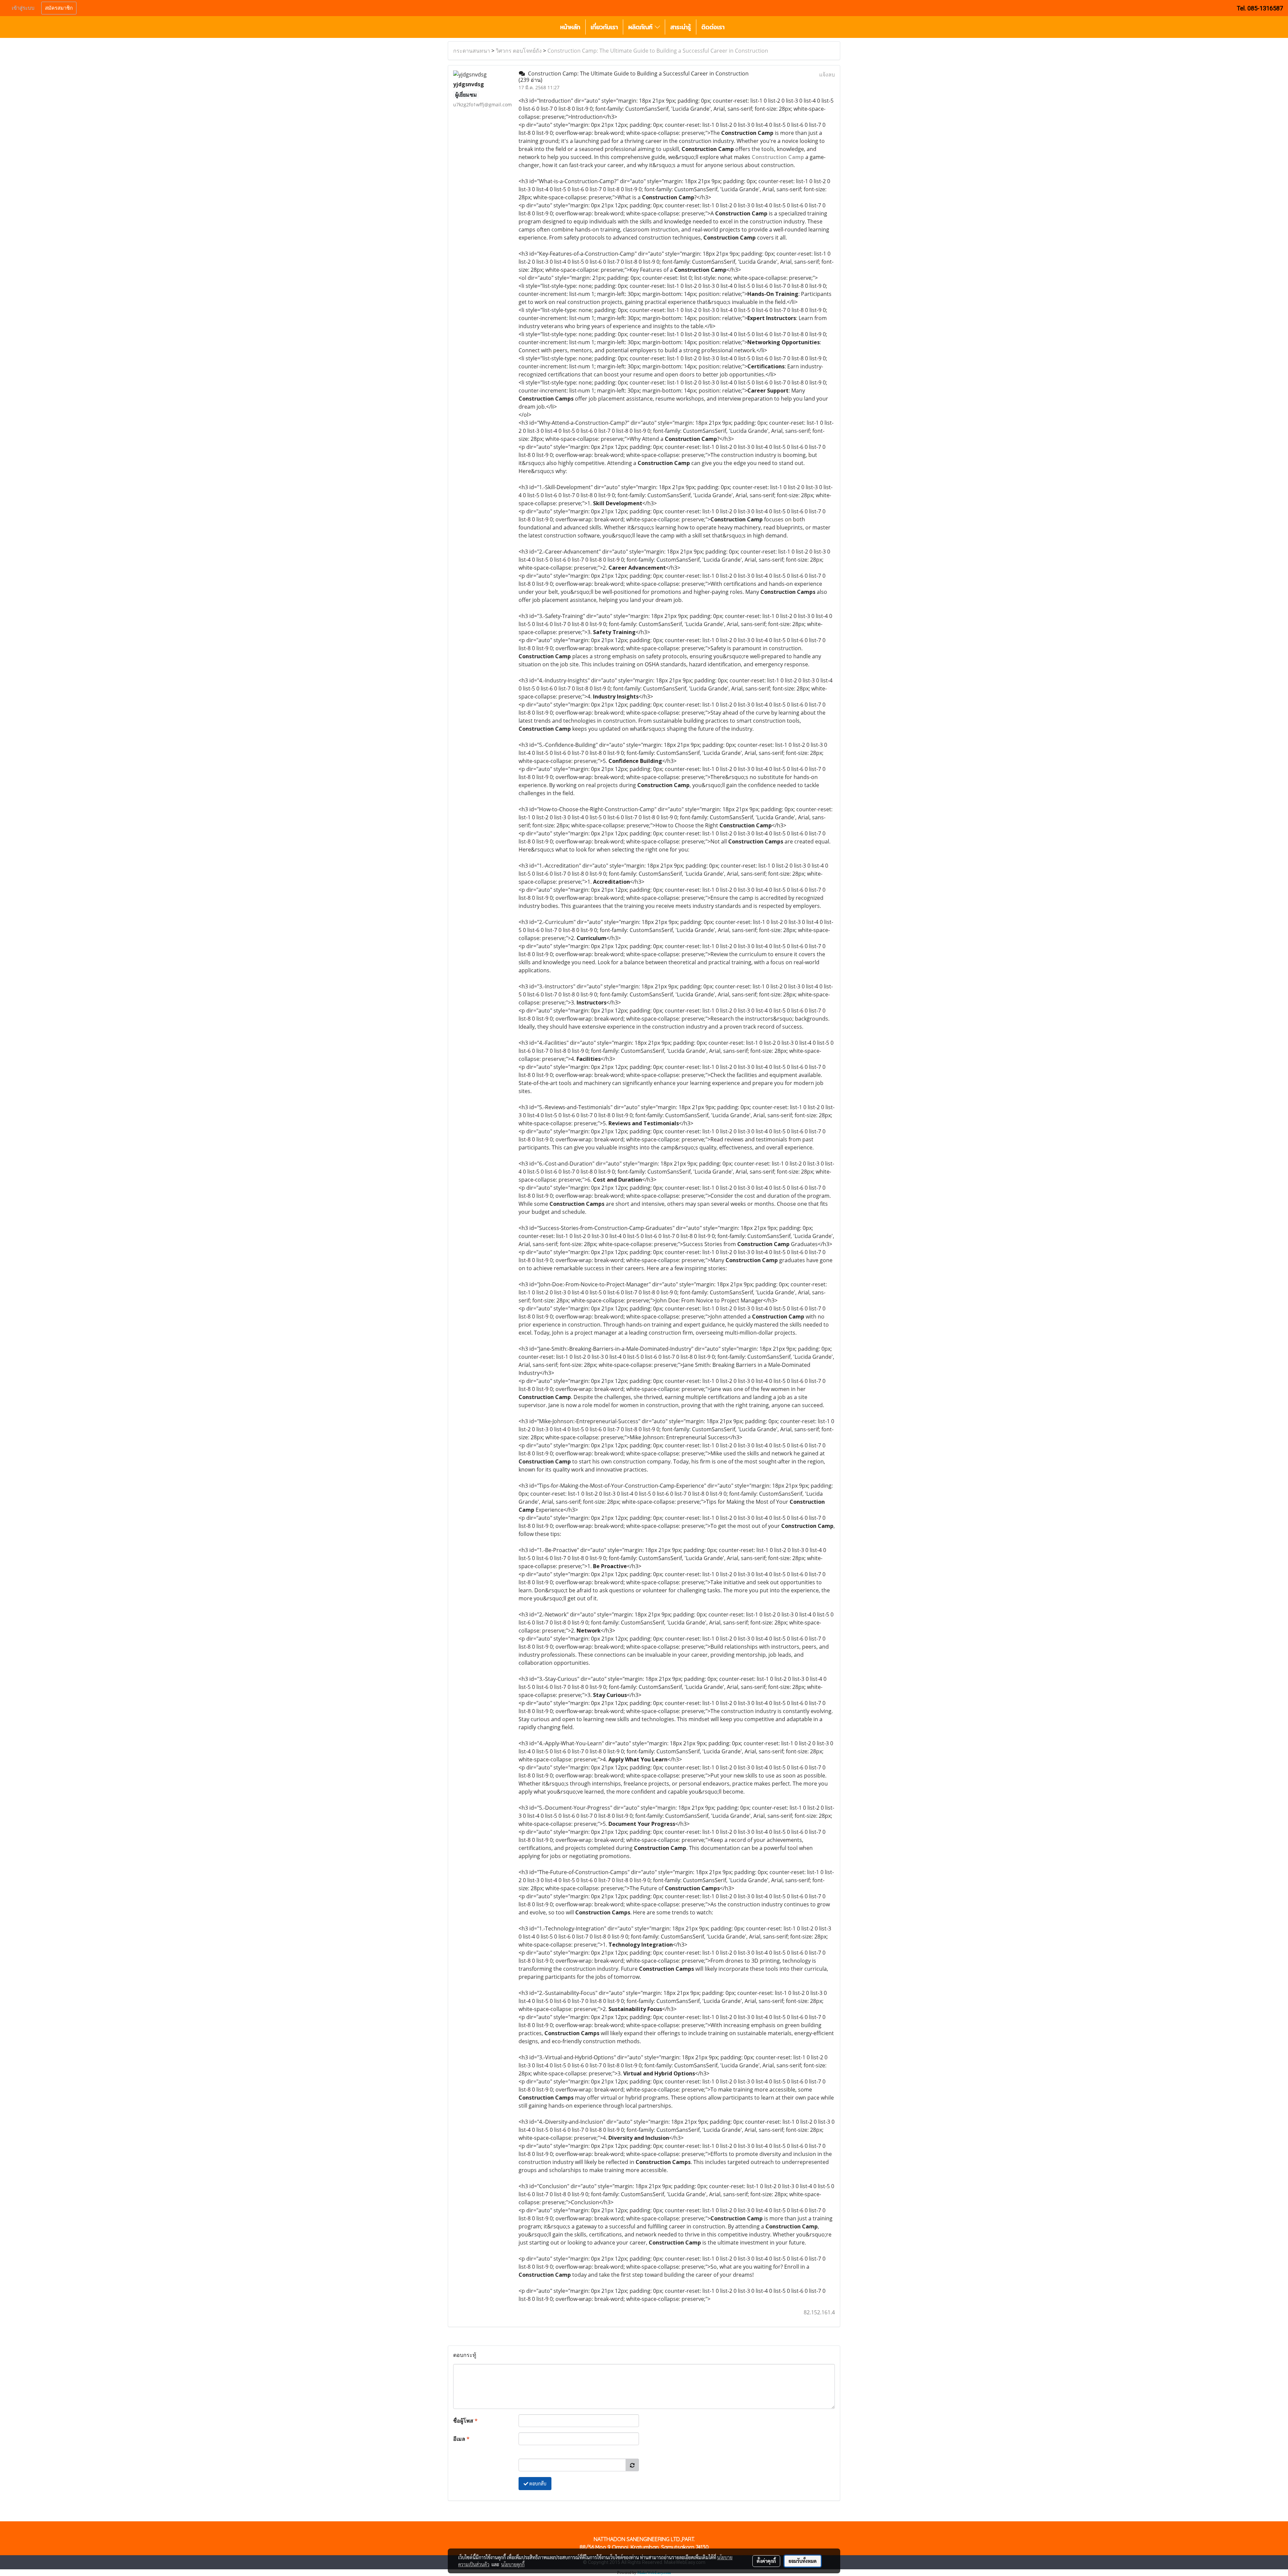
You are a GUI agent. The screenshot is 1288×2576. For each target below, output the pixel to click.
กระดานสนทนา (472, 51)
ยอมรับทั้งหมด (803, 2561)
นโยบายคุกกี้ (513, 2564)
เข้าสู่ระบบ (23, 8)
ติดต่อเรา (713, 27)
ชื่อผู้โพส (465, 2421)
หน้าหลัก (570, 27)
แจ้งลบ (827, 74)
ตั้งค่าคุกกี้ (766, 2561)
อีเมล (461, 2439)
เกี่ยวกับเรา (604, 27)
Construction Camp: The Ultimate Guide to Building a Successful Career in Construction (658, 51)
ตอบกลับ (537, 2483)
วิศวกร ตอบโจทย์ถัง (519, 51)
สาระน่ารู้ (681, 27)
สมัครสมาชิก (59, 8)
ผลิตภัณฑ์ (641, 27)
